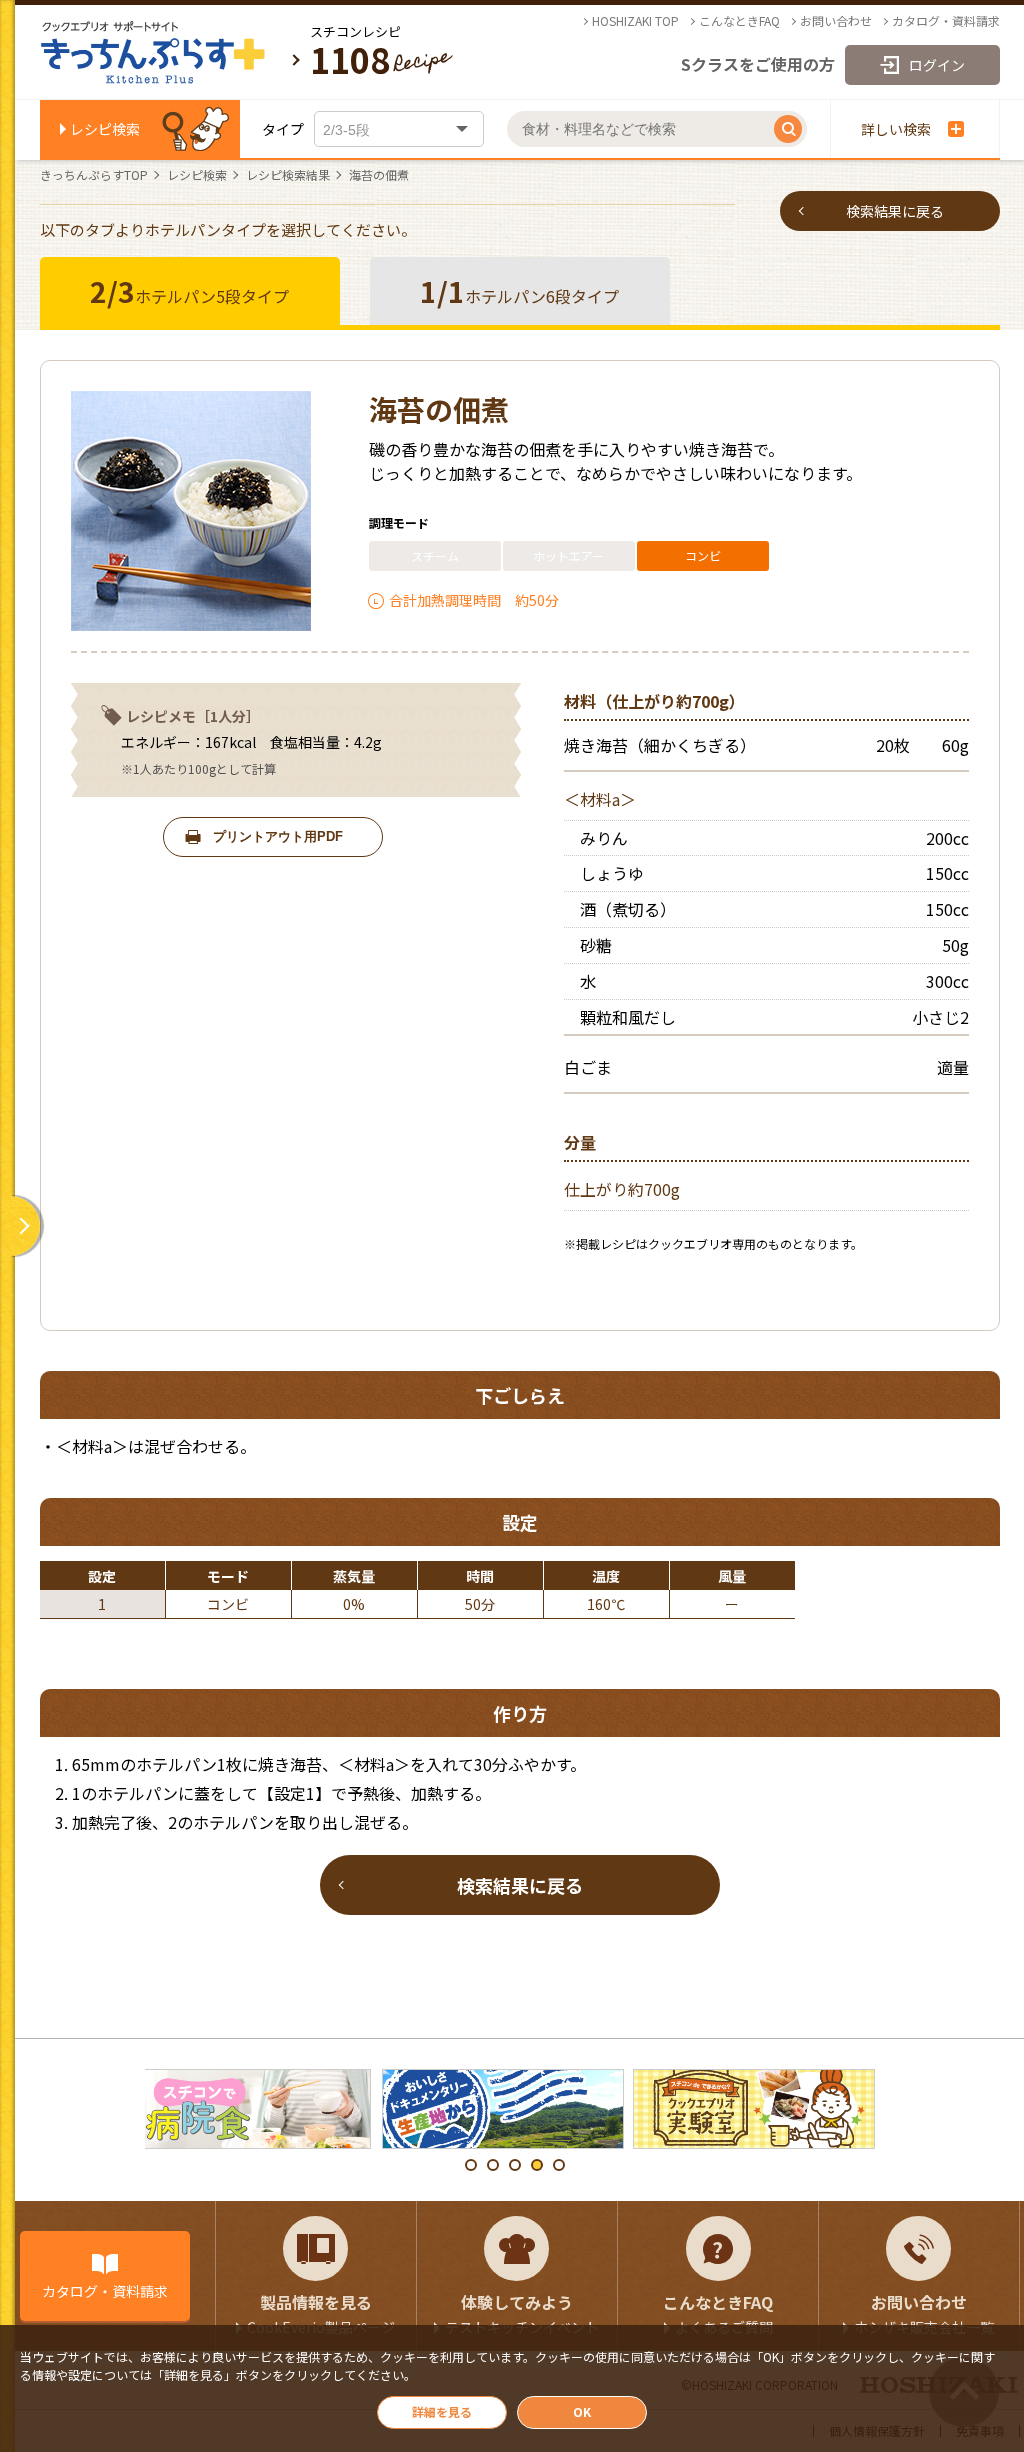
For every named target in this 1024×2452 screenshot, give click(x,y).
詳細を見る (442, 2411)
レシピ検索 (105, 129)
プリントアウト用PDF (278, 836)
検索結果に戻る (895, 211)
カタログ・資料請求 (946, 21)
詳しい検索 (896, 129)
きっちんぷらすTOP (94, 175)
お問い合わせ (836, 21)
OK (582, 2411)
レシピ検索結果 (288, 175)
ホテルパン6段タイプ (519, 291)
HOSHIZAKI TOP (635, 21)
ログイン (937, 65)
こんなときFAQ (739, 21)
